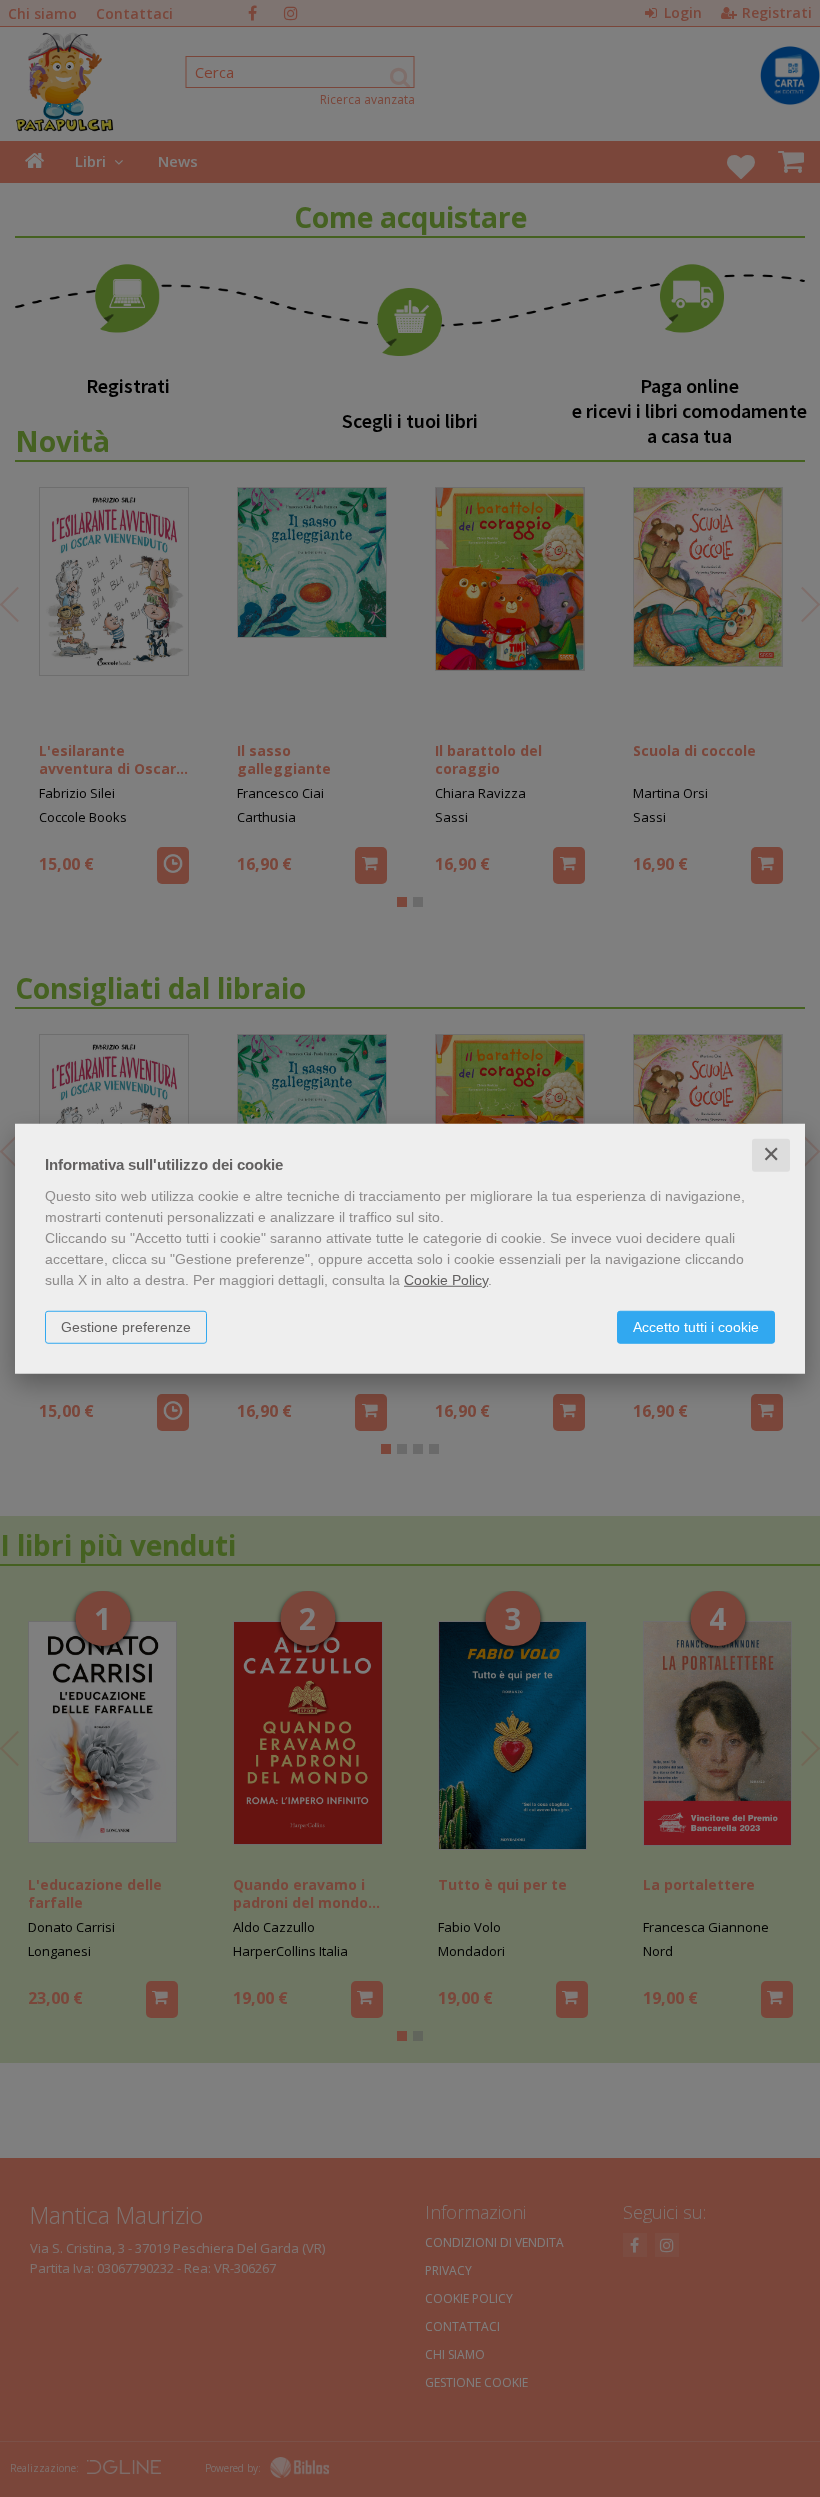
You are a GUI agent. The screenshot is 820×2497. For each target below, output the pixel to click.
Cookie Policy (446, 1280)
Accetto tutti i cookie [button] (696, 1327)
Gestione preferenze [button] (126, 1327)
